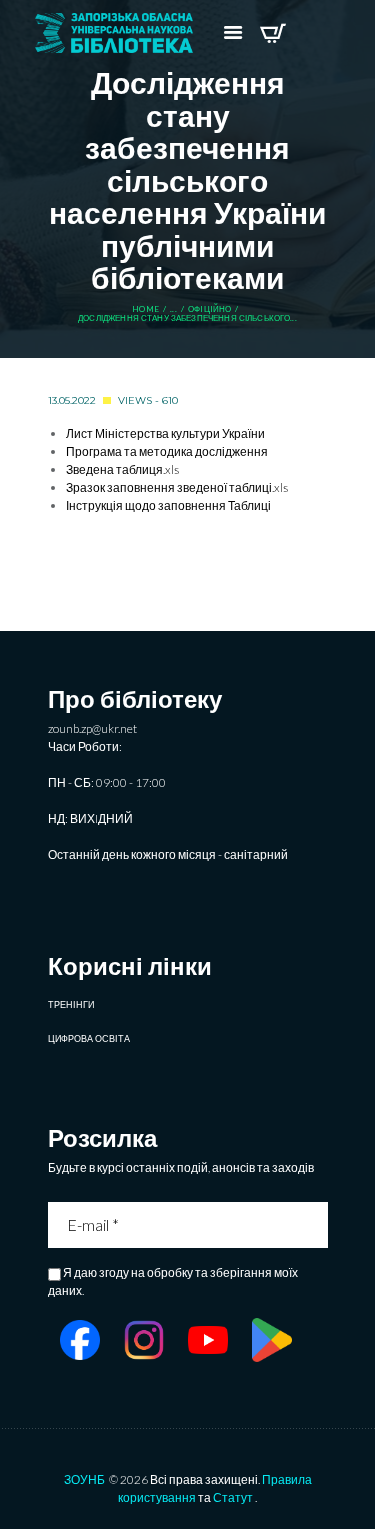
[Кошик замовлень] (272, 33)
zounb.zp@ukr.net (92, 728)
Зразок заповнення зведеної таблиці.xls (177, 487)
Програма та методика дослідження (167, 451)
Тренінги (71, 1004)
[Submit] (315, 1225)
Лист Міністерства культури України (165, 433)
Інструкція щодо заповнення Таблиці (168, 505)
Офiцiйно (209, 309)
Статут (233, 1497)
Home (145, 309)
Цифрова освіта (89, 1038)
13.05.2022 (72, 400)
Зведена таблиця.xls (122, 469)
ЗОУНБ (84, 1479)
